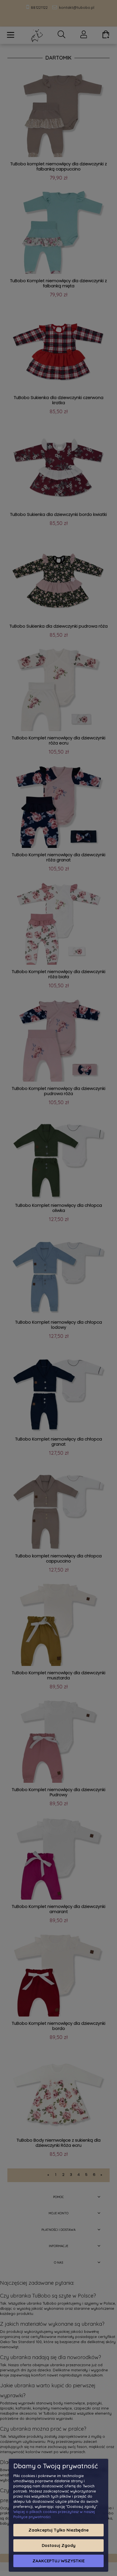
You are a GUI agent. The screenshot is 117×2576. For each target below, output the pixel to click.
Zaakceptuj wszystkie (58, 2561)
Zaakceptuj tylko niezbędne (58, 2530)
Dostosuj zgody (59, 2545)
